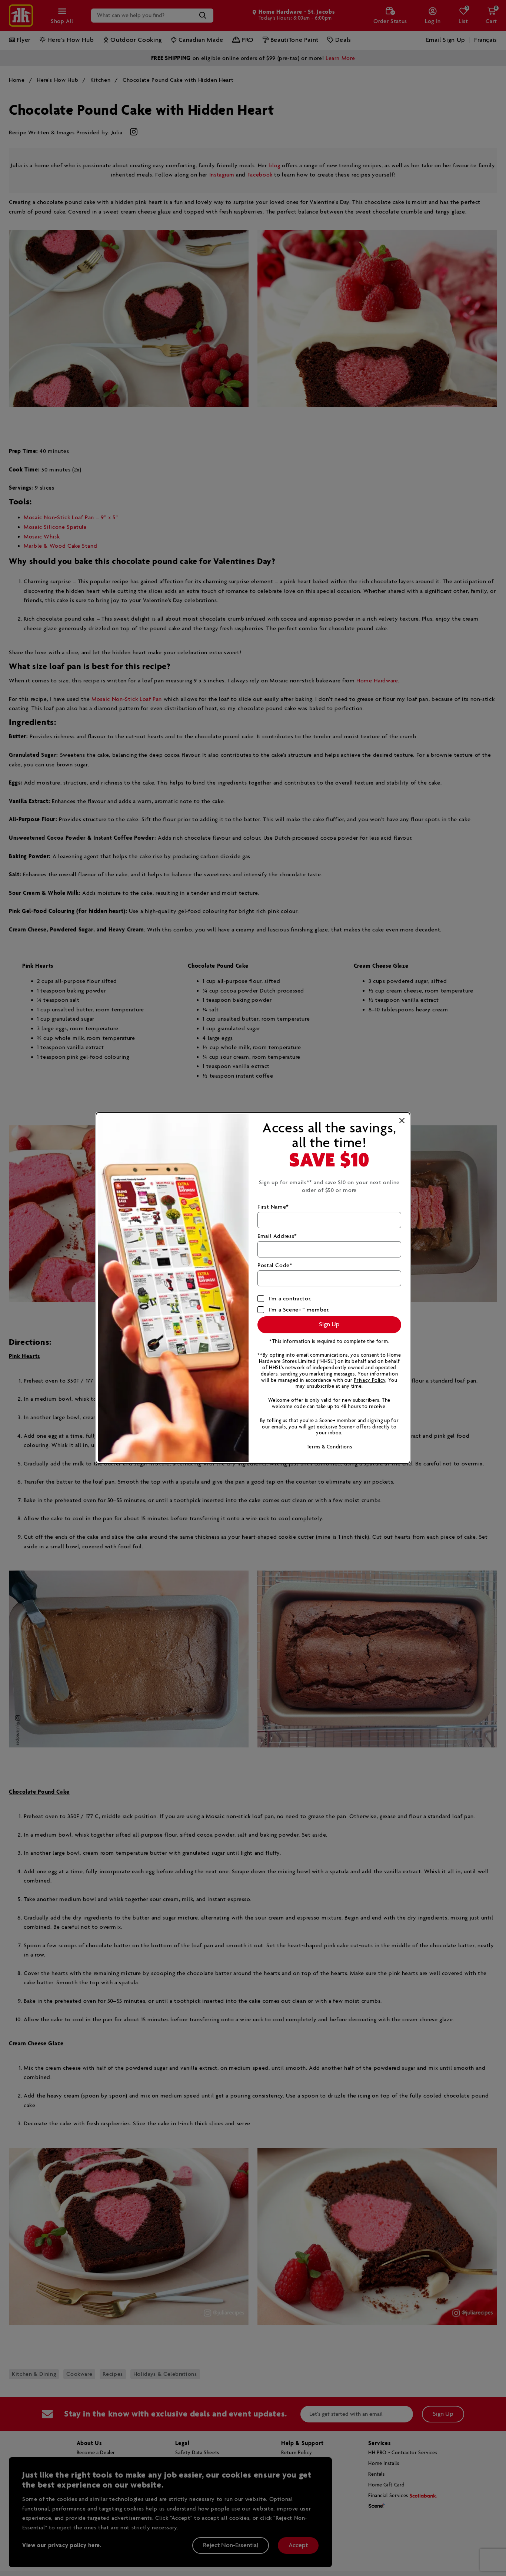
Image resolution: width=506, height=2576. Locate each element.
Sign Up (329, 1325)
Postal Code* (275, 1265)
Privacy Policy (369, 1381)
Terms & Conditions (329, 1447)
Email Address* (277, 1236)
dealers (269, 1374)
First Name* (273, 1207)
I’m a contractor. (290, 1299)
